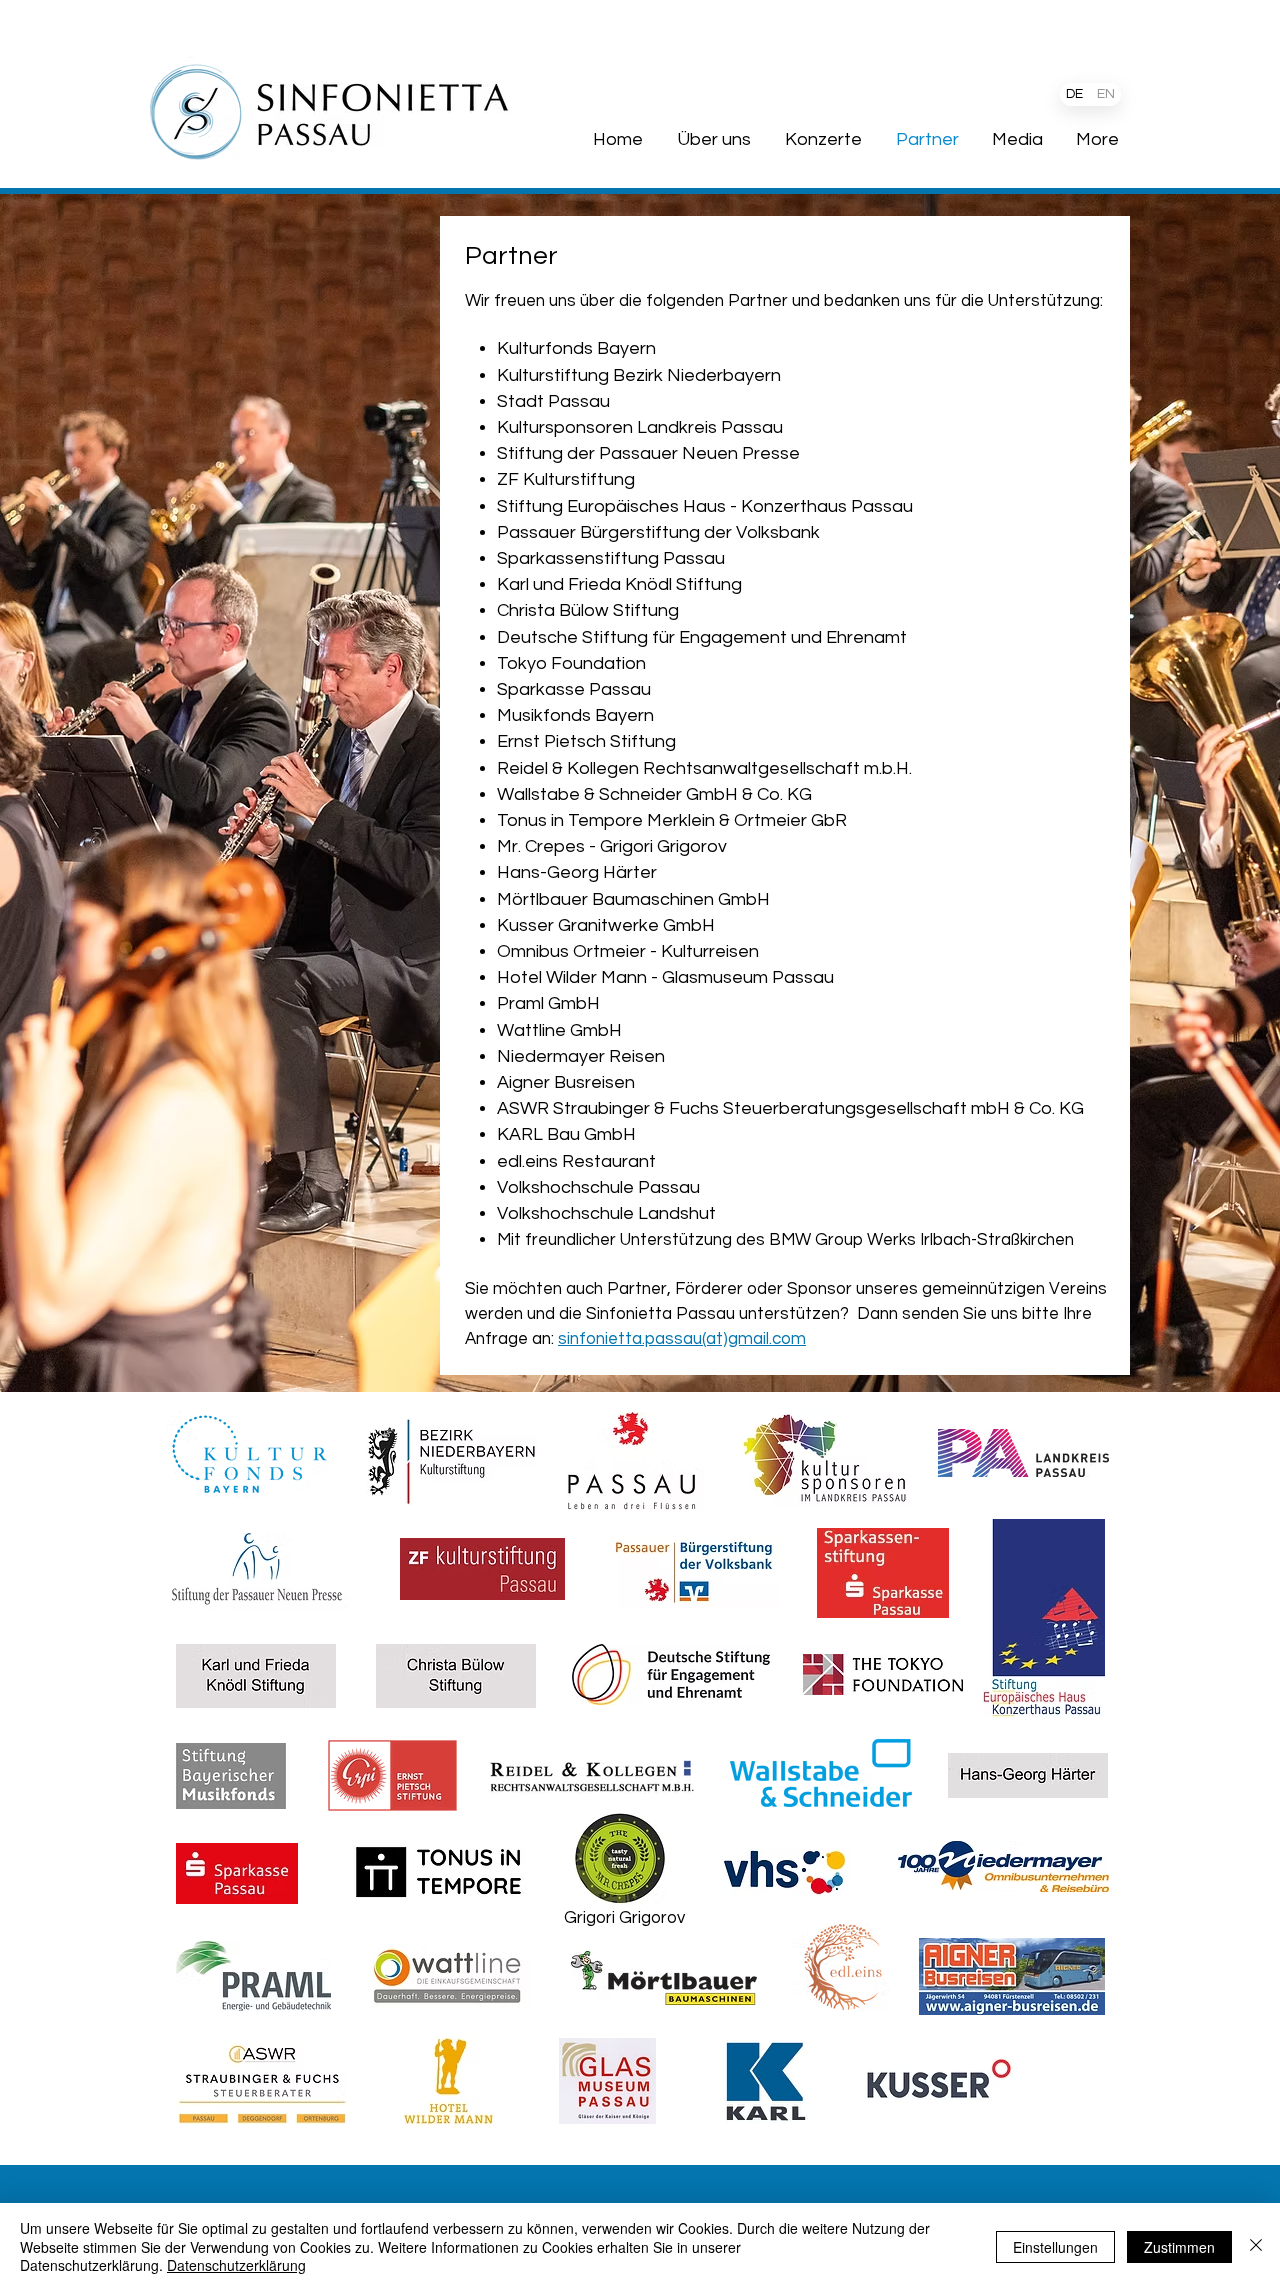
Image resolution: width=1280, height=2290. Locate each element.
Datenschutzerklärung (236, 2265)
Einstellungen (1055, 2247)
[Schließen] (1256, 2246)
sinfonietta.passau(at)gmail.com (682, 1339)
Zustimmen (1179, 2247)
